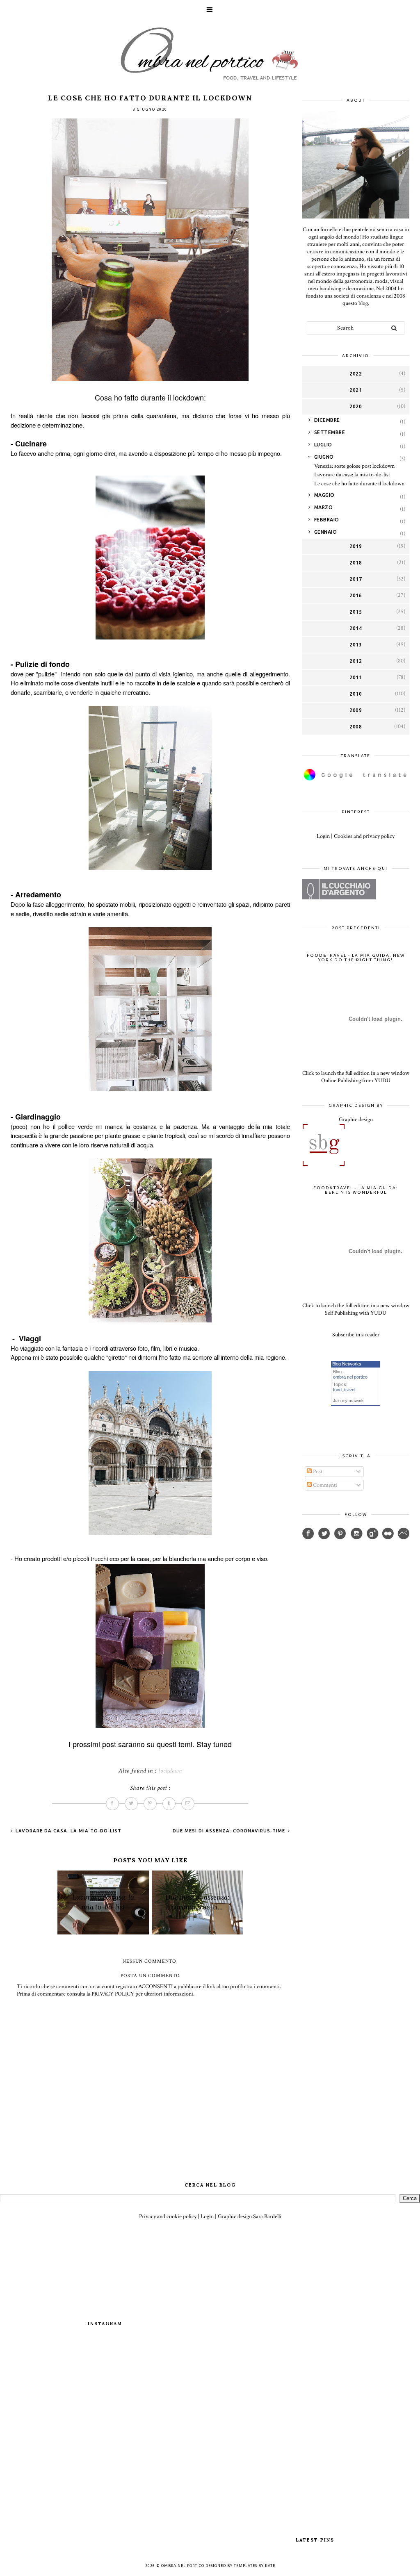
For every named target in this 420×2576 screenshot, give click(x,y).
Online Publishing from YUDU (356, 1081)
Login (323, 836)
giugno (324, 457)
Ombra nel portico (183, 2566)
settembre (330, 432)
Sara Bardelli (267, 2216)
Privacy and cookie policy (168, 2216)
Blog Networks (347, 1364)
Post (317, 1472)
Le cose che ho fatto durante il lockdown (359, 484)
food (337, 1390)
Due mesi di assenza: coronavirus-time (230, 1831)
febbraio (327, 520)
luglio (323, 445)
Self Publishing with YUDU (356, 1313)
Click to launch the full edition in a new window (356, 1073)
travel (350, 1390)
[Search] (394, 328)
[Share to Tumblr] (169, 1804)
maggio (324, 495)
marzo (324, 507)
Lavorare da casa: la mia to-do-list (68, 1831)
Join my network (348, 1401)
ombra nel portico (350, 1377)
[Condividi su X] (131, 1804)
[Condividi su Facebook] (112, 1804)
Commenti (324, 1485)
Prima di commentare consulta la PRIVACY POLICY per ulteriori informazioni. (106, 1994)
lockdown (170, 1771)
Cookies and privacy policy (364, 836)
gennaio (326, 532)
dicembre (327, 420)
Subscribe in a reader (356, 1335)
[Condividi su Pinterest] (150, 1804)
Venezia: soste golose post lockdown (354, 466)
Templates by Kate (255, 2566)
